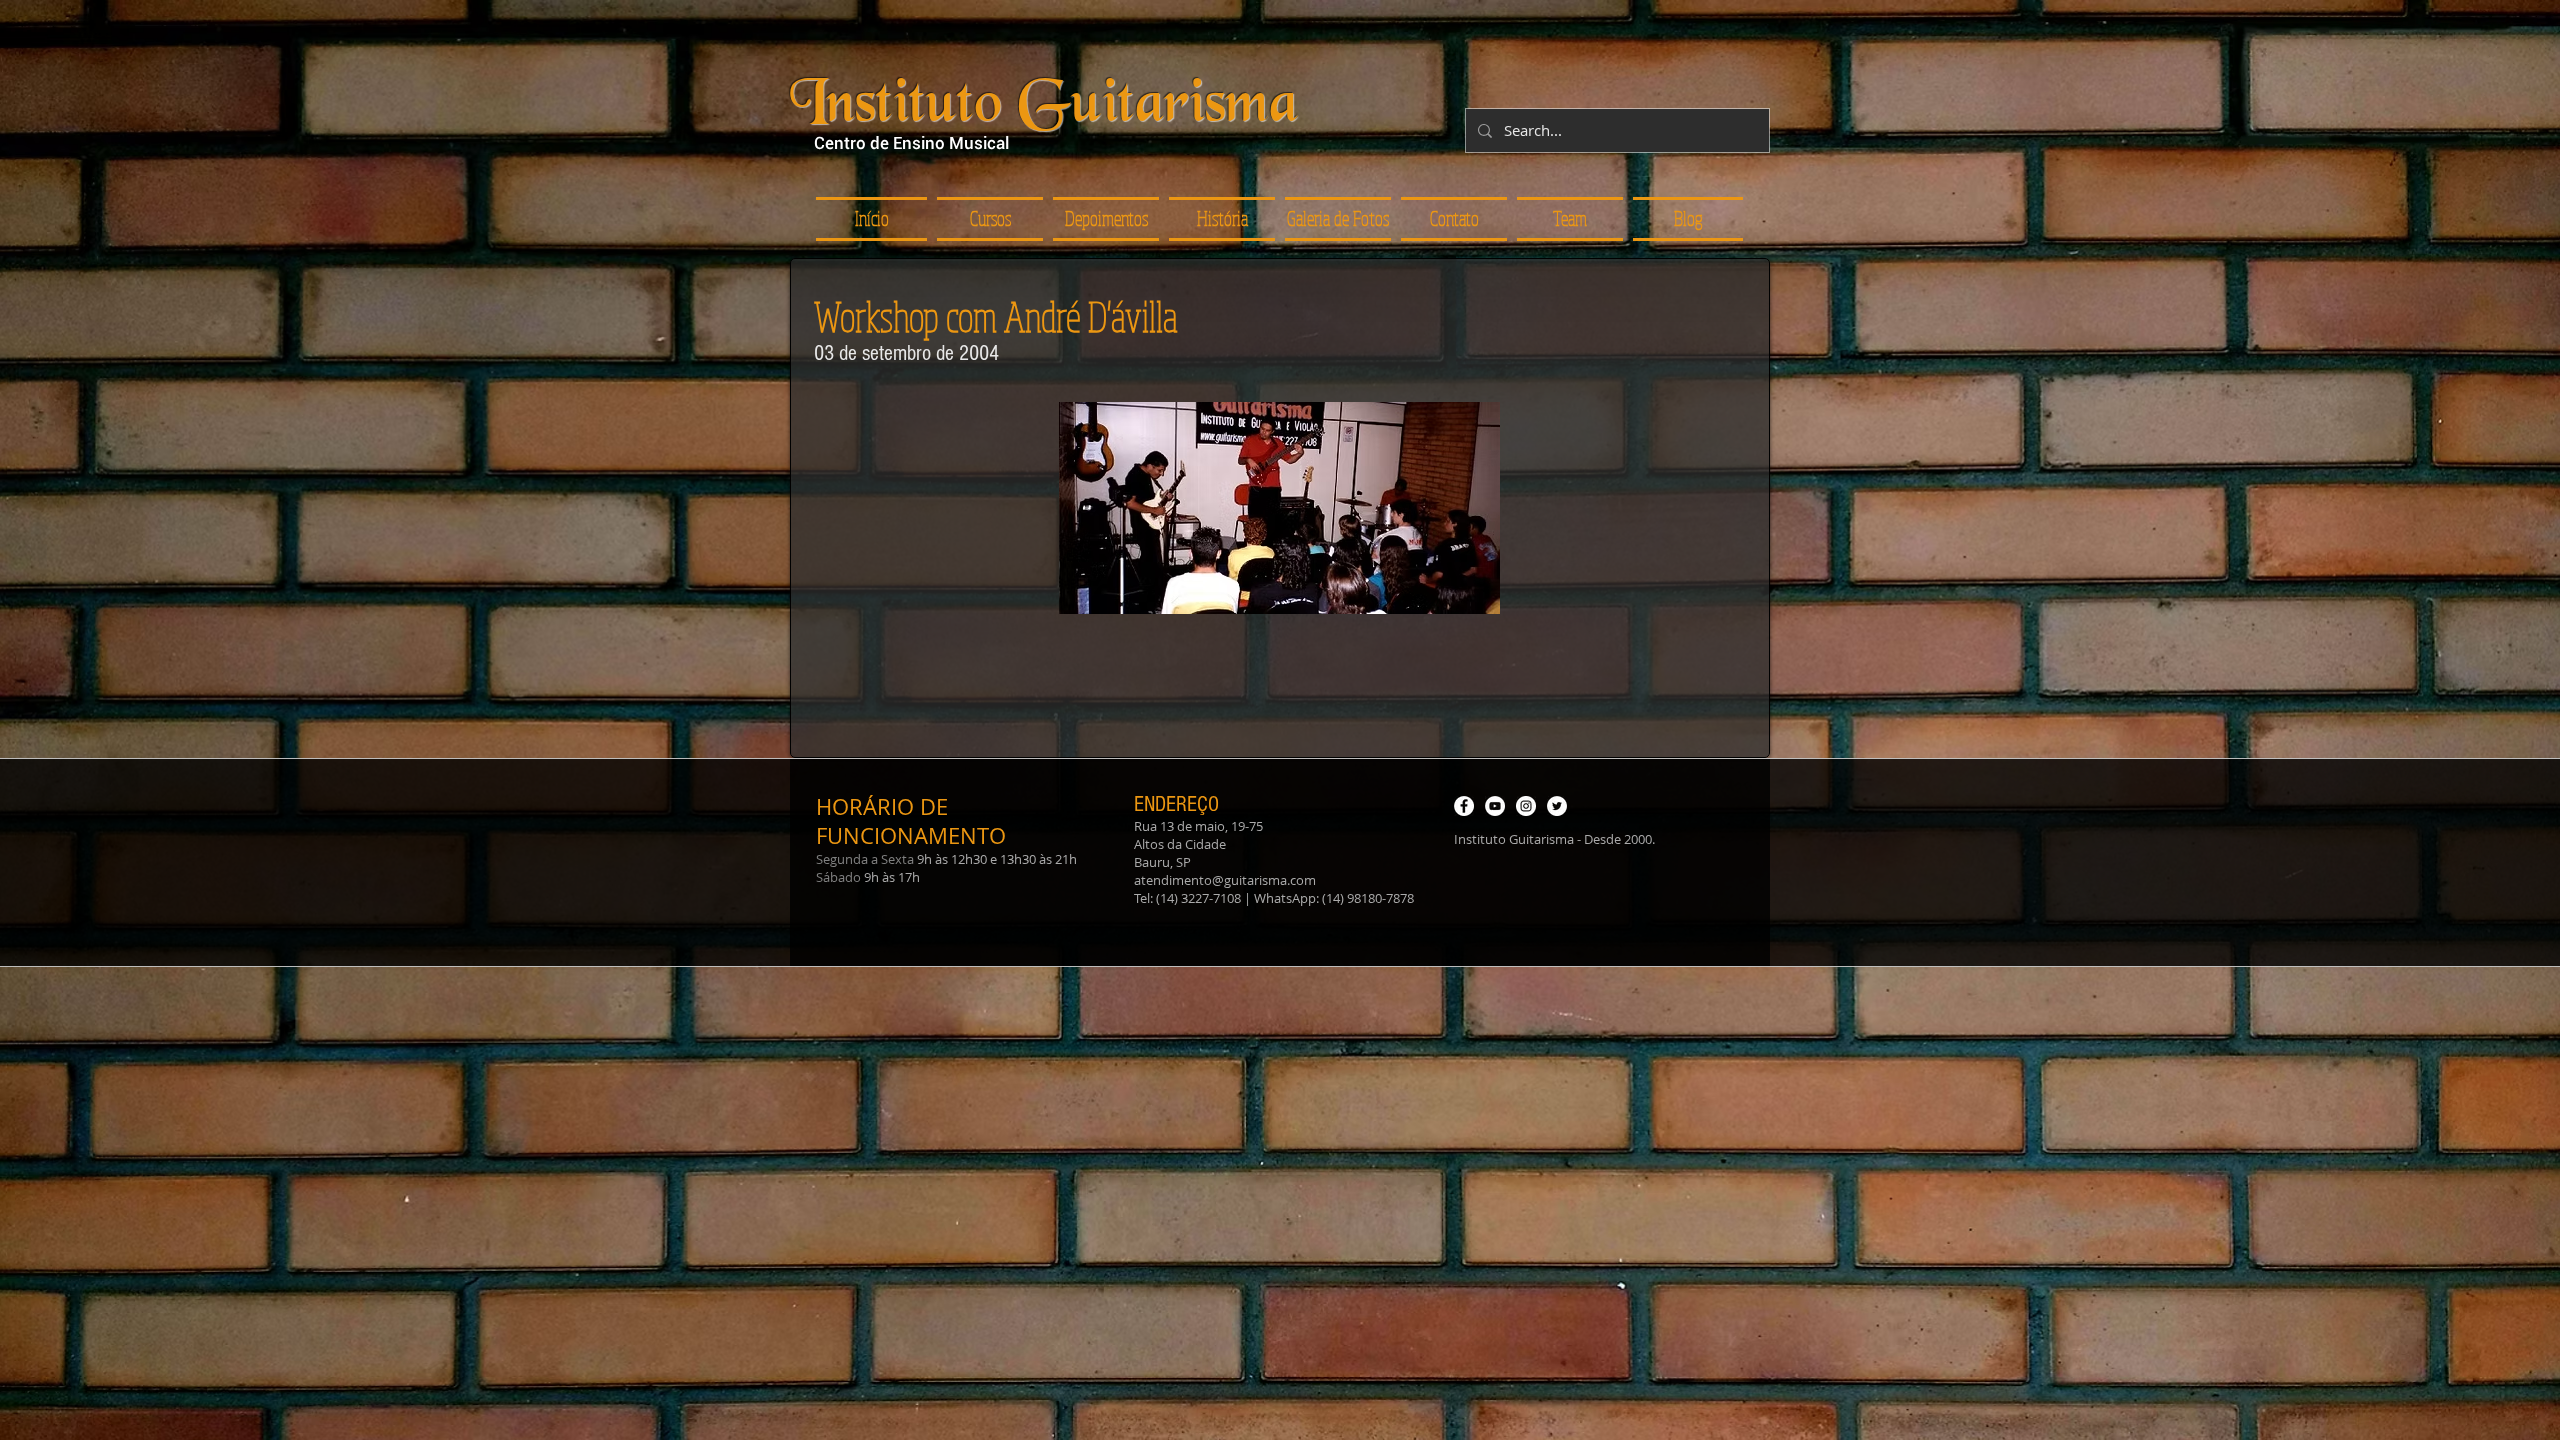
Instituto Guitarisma (1044, 107)
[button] (1106, 219)
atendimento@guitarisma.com (1225, 880)
